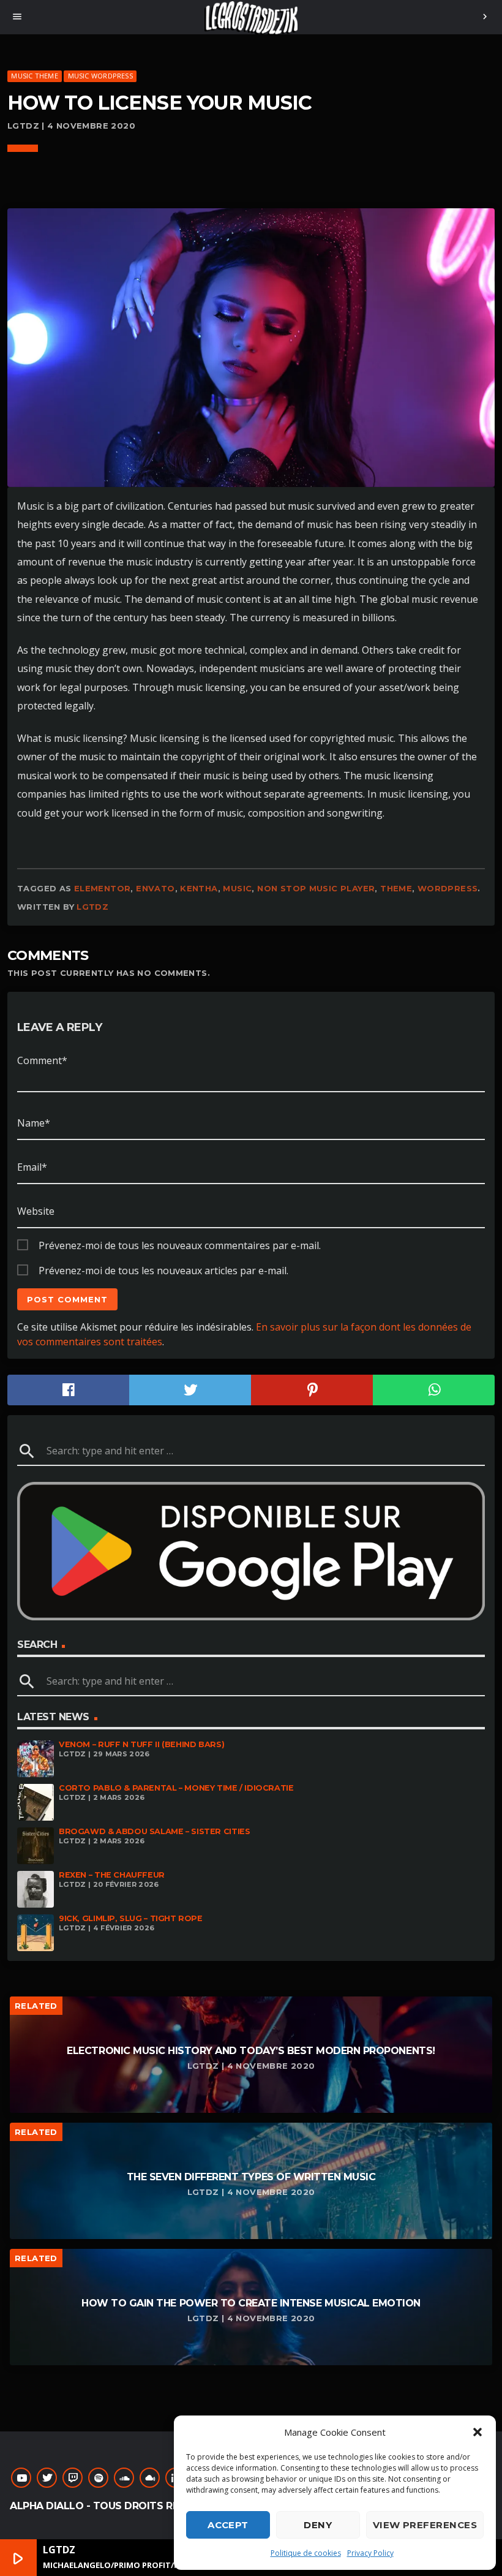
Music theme (34, 76)
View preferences (425, 2525)
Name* (34, 1123)
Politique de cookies (306, 2553)
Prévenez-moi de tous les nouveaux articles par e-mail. (163, 1271)
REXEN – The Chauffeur (112, 1875)
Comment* (42, 1060)
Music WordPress (100, 76)
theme (396, 888)
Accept (228, 2525)
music (237, 888)
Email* (32, 1167)
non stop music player (316, 888)
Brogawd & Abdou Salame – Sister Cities (154, 1831)
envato (155, 888)
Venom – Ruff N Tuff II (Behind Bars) (141, 1744)
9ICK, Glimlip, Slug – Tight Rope (131, 1918)
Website (36, 1211)
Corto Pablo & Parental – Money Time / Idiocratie (176, 1788)
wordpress (448, 888)
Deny (318, 2525)
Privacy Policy (370, 2553)
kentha (199, 888)
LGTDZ (92, 907)
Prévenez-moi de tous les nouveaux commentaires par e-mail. (180, 1245)
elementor (103, 888)
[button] (478, 2432)
